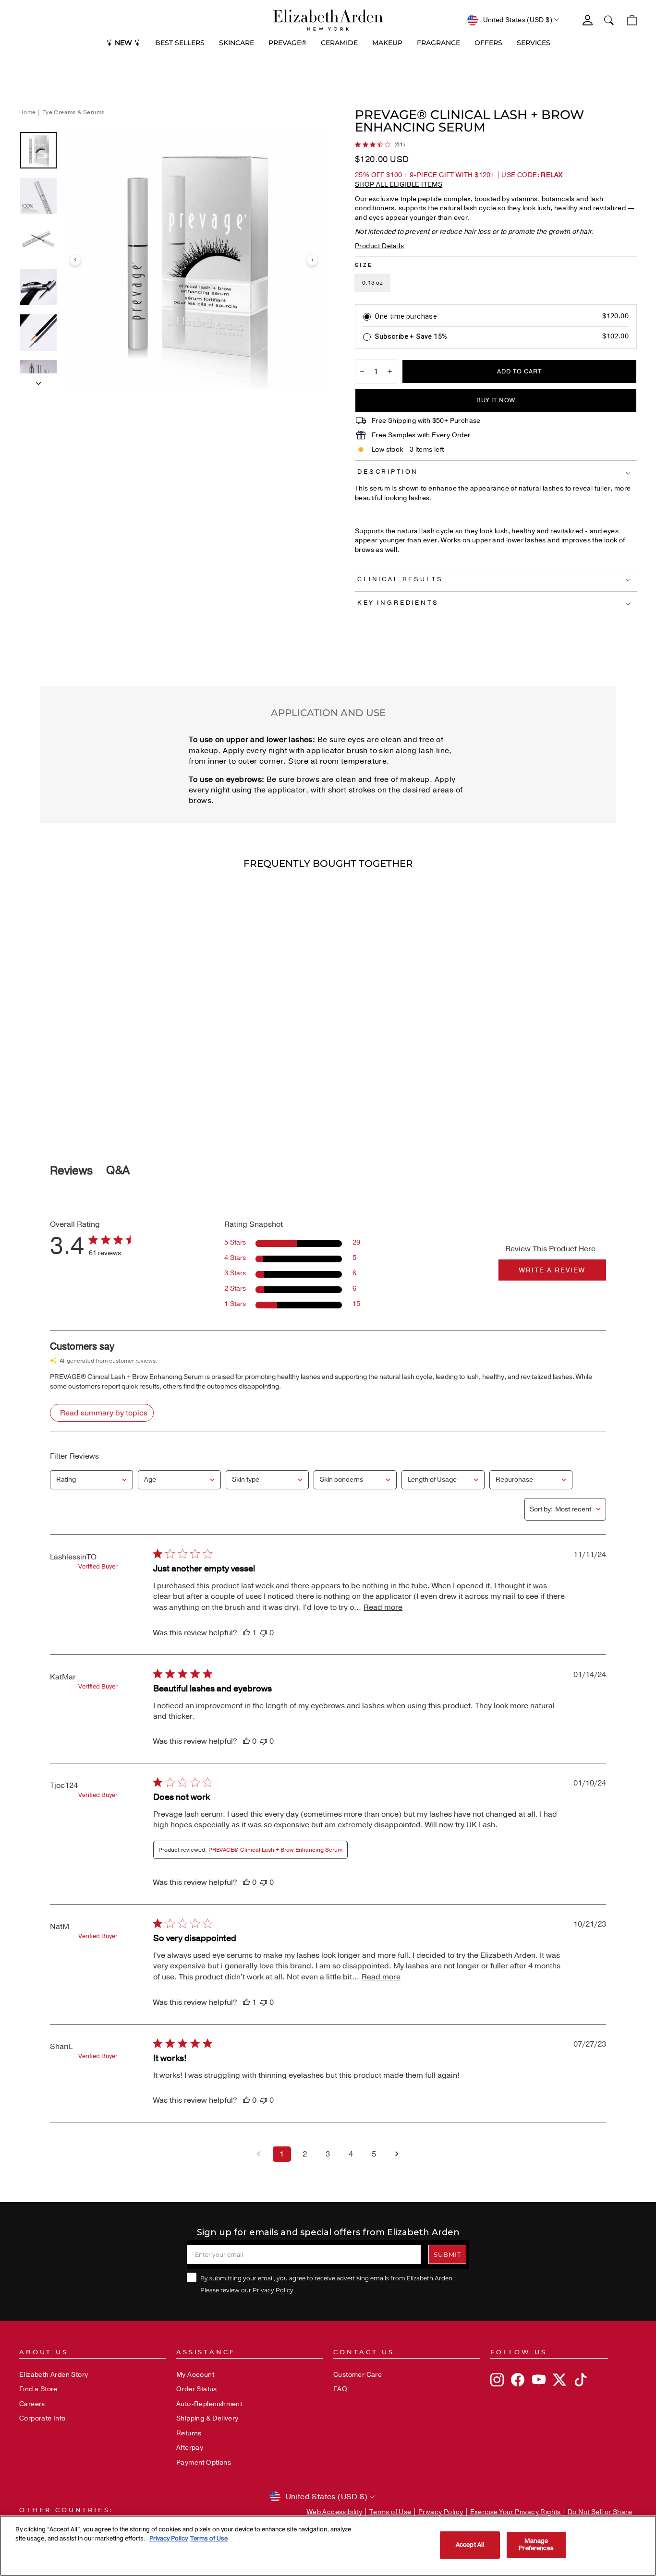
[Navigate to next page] (397, 2154)
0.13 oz (372, 283)
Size (364, 265)
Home (28, 112)
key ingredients (398, 603)
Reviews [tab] (71, 1171)
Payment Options (204, 2462)
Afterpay (190, 2448)
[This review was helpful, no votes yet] (246, 1741)
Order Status (197, 2389)
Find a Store (38, 2389)
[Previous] (75, 260)
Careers (32, 2404)
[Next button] (38, 381)
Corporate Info (43, 2418)
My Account (195, 2375)
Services (534, 43)
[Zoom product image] (194, 260)
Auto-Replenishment (209, 2404)
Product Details (379, 246)
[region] (328, 2546)
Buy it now (496, 400)
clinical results (400, 579)
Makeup (387, 43)
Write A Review (552, 1270)
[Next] (312, 260)
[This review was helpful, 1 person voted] (246, 1633)
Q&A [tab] (118, 1170)
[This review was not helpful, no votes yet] (264, 1633)
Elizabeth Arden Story (54, 2375)
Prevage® (287, 43)
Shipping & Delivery (207, 2418)
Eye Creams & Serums (73, 112)
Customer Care (358, 2375)
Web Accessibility (335, 2512)
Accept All (470, 2545)
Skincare (237, 43)
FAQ (340, 2389)
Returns (189, 2433)
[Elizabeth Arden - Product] (328, 20)
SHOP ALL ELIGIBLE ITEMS (399, 185)
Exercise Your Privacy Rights (516, 2512)
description (388, 472)
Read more (383, 1607)
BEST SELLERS (180, 43)
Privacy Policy (273, 2290)
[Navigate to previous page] (259, 2154)
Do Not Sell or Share (600, 2512)
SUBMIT (447, 2254)
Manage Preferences (536, 2545)
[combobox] (91, 1480)
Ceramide (339, 43)
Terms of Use (390, 2512)
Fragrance (438, 43)
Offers (488, 43)
